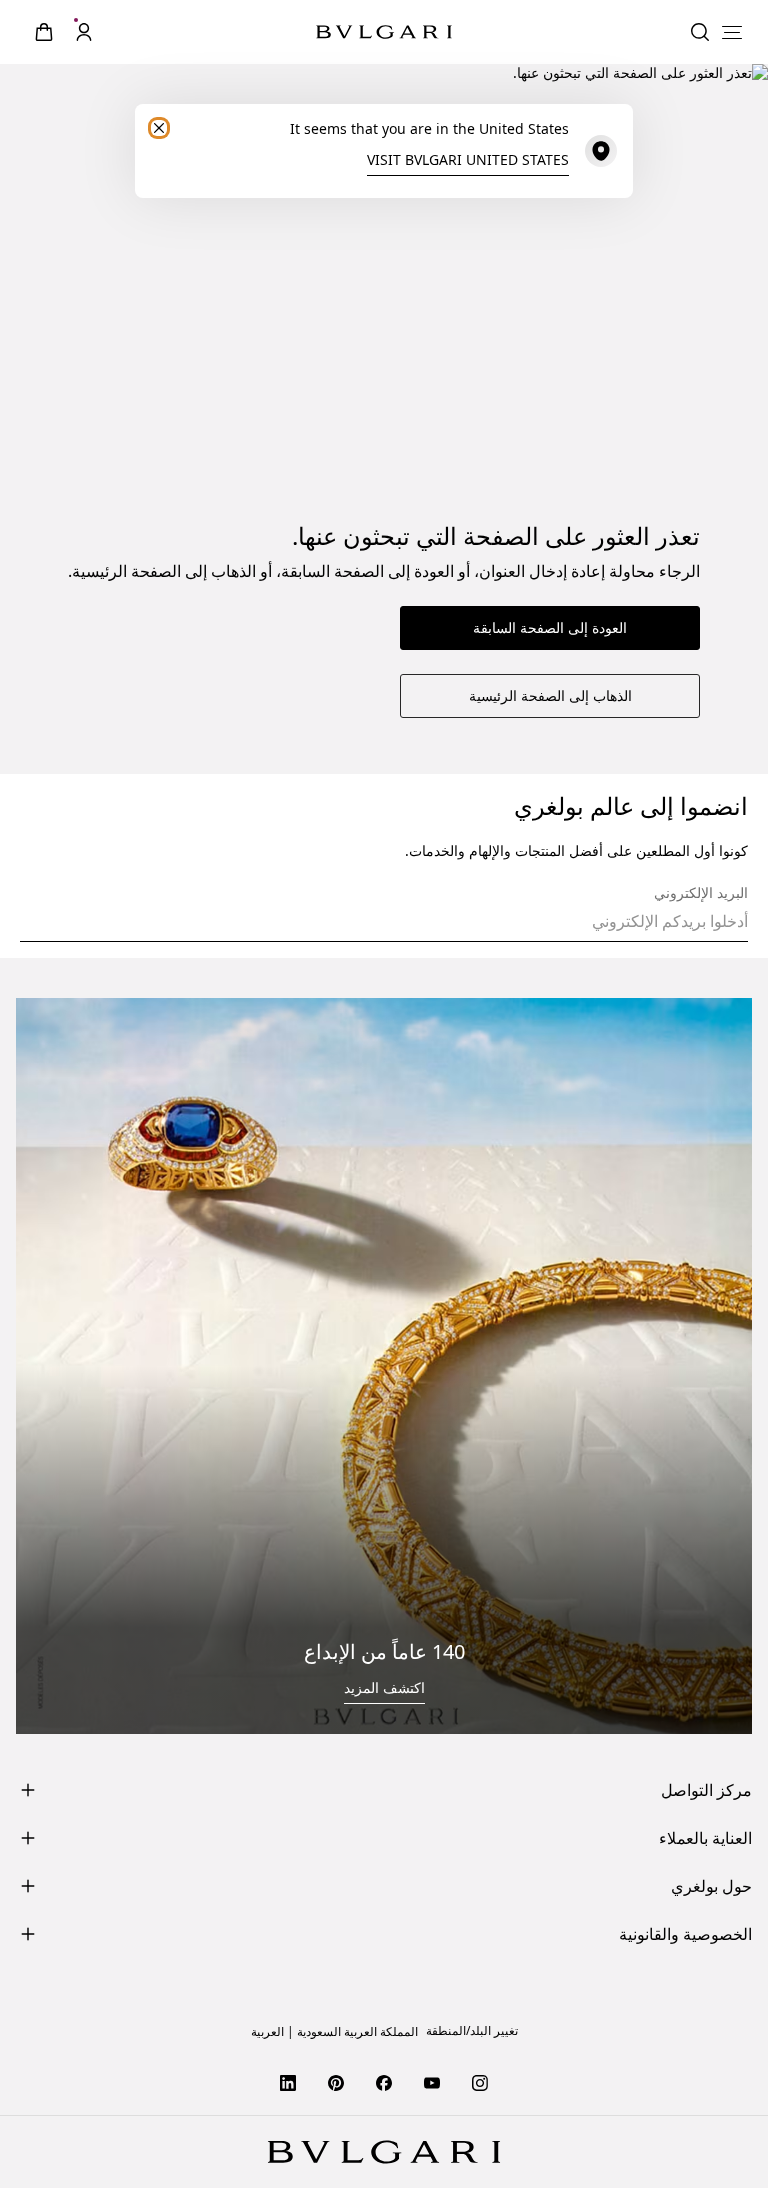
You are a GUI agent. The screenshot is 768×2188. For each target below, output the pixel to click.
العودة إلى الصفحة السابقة (550, 627)
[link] (44, 32)
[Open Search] (700, 32)
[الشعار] (384, 32)
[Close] (159, 128)
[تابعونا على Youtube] (432, 2082)
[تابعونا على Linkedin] (288, 2082)
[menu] (732, 32)
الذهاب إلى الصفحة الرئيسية (550, 695)
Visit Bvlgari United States (468, 159)
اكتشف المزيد (384, 1687)
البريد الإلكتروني (701, 893)
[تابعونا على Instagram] (480, 2082)
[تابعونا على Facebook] (384, 2082)
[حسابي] (84, 32)
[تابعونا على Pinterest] (336, 2082)
